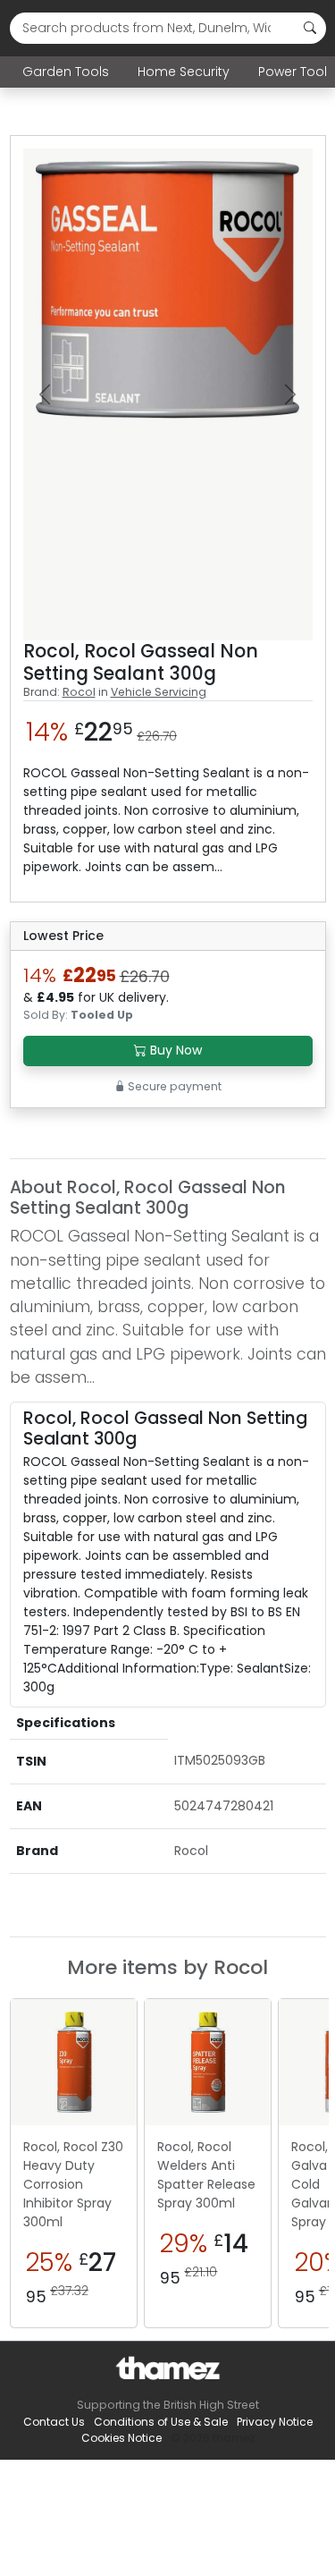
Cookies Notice (121, 2438)
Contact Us (54, 2422)
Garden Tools (66, 72)
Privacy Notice (275, 2422)
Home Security (184, 72)
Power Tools (296, 72)
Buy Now (174, 1050)
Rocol (79, 692)
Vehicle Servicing (159, 692)
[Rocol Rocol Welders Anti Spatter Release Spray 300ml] (208, 2062)
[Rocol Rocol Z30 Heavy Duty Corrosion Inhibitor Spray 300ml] (74, 2062)
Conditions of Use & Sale (161, 2422)
